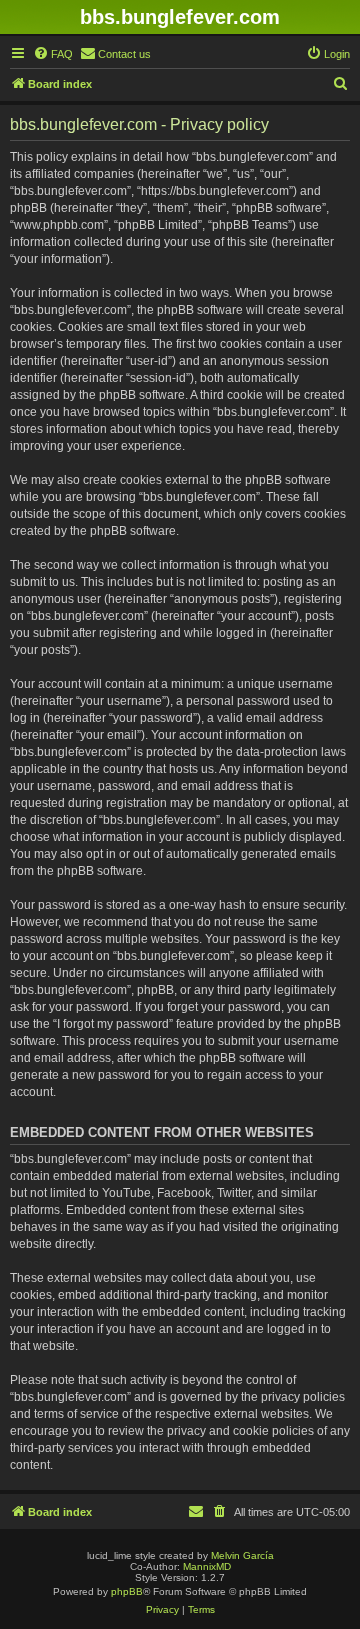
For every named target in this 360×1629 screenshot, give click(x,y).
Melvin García (242, 1555)
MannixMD (207, 1566)
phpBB (127, 1591)
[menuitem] (53, 54)
